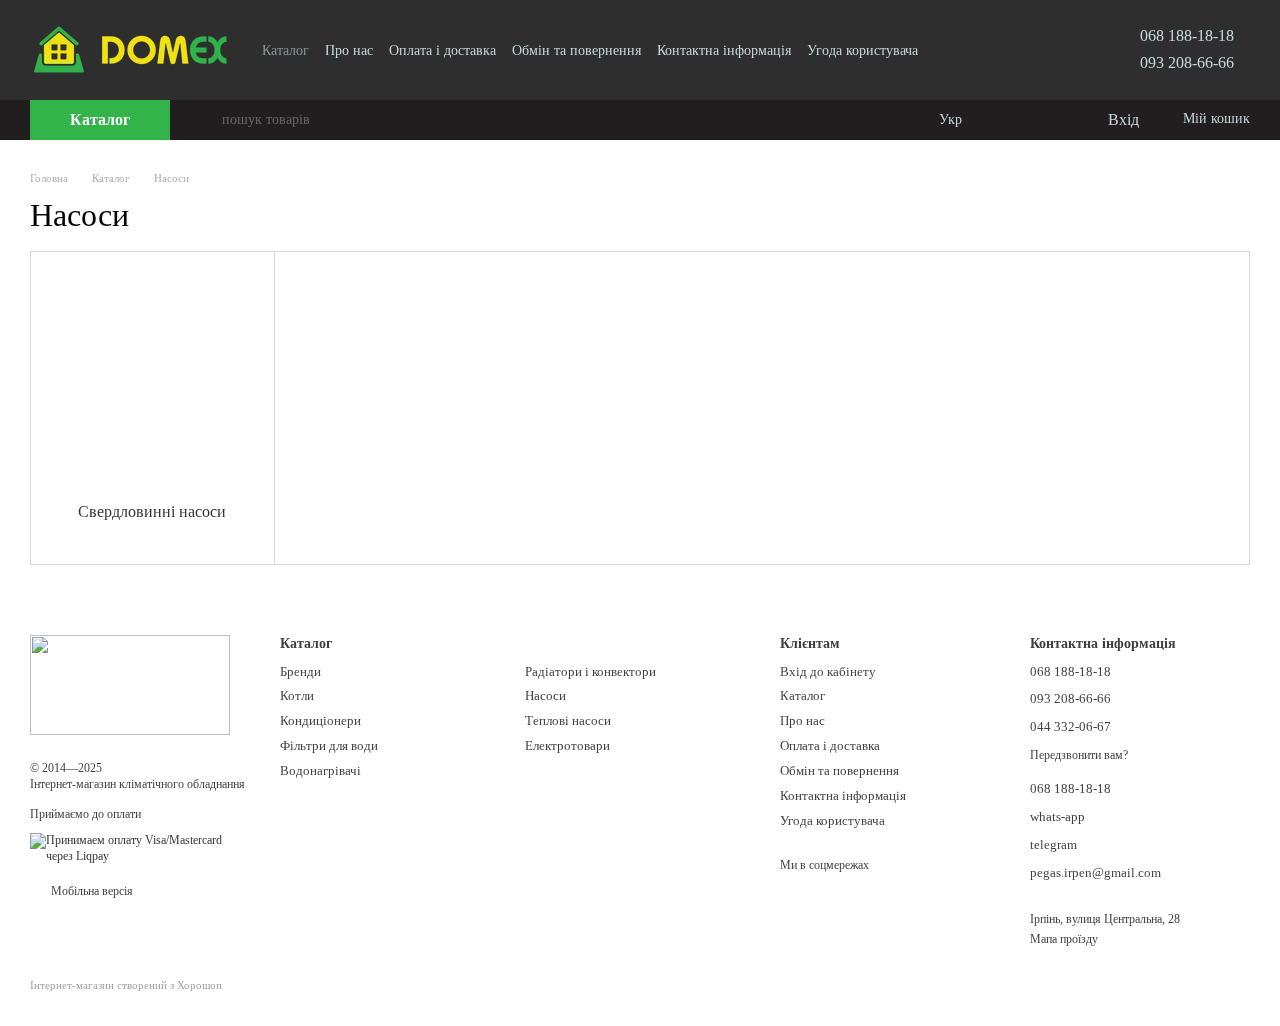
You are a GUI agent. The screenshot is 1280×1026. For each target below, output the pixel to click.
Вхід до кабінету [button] (828, 671)
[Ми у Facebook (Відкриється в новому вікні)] (946, 50)
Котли (297, 695)
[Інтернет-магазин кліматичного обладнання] (130, 684)
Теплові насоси (568, 720)
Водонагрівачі (320, 770)
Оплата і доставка (442, 50)
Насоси (545, 695)
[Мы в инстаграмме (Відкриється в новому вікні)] (970, 50)
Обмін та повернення (576, 50)
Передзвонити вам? (1079, 755)
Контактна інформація (724, 50)
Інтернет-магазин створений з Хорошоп (126, 985)
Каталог (285, 50)
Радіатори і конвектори (590, 671)
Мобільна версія (90, 891)
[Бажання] (1050, 120)
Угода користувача (862, 50)
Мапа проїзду (1064, 939)
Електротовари (567, 745)
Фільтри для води (329, 745)
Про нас (349, 50)
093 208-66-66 (1187, 62)
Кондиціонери (320, 720)
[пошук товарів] (206, 120)
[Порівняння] (1010, 120)
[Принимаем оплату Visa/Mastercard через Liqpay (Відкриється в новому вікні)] (140, 847)
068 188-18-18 (1187, 35)
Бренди (300, 671)
